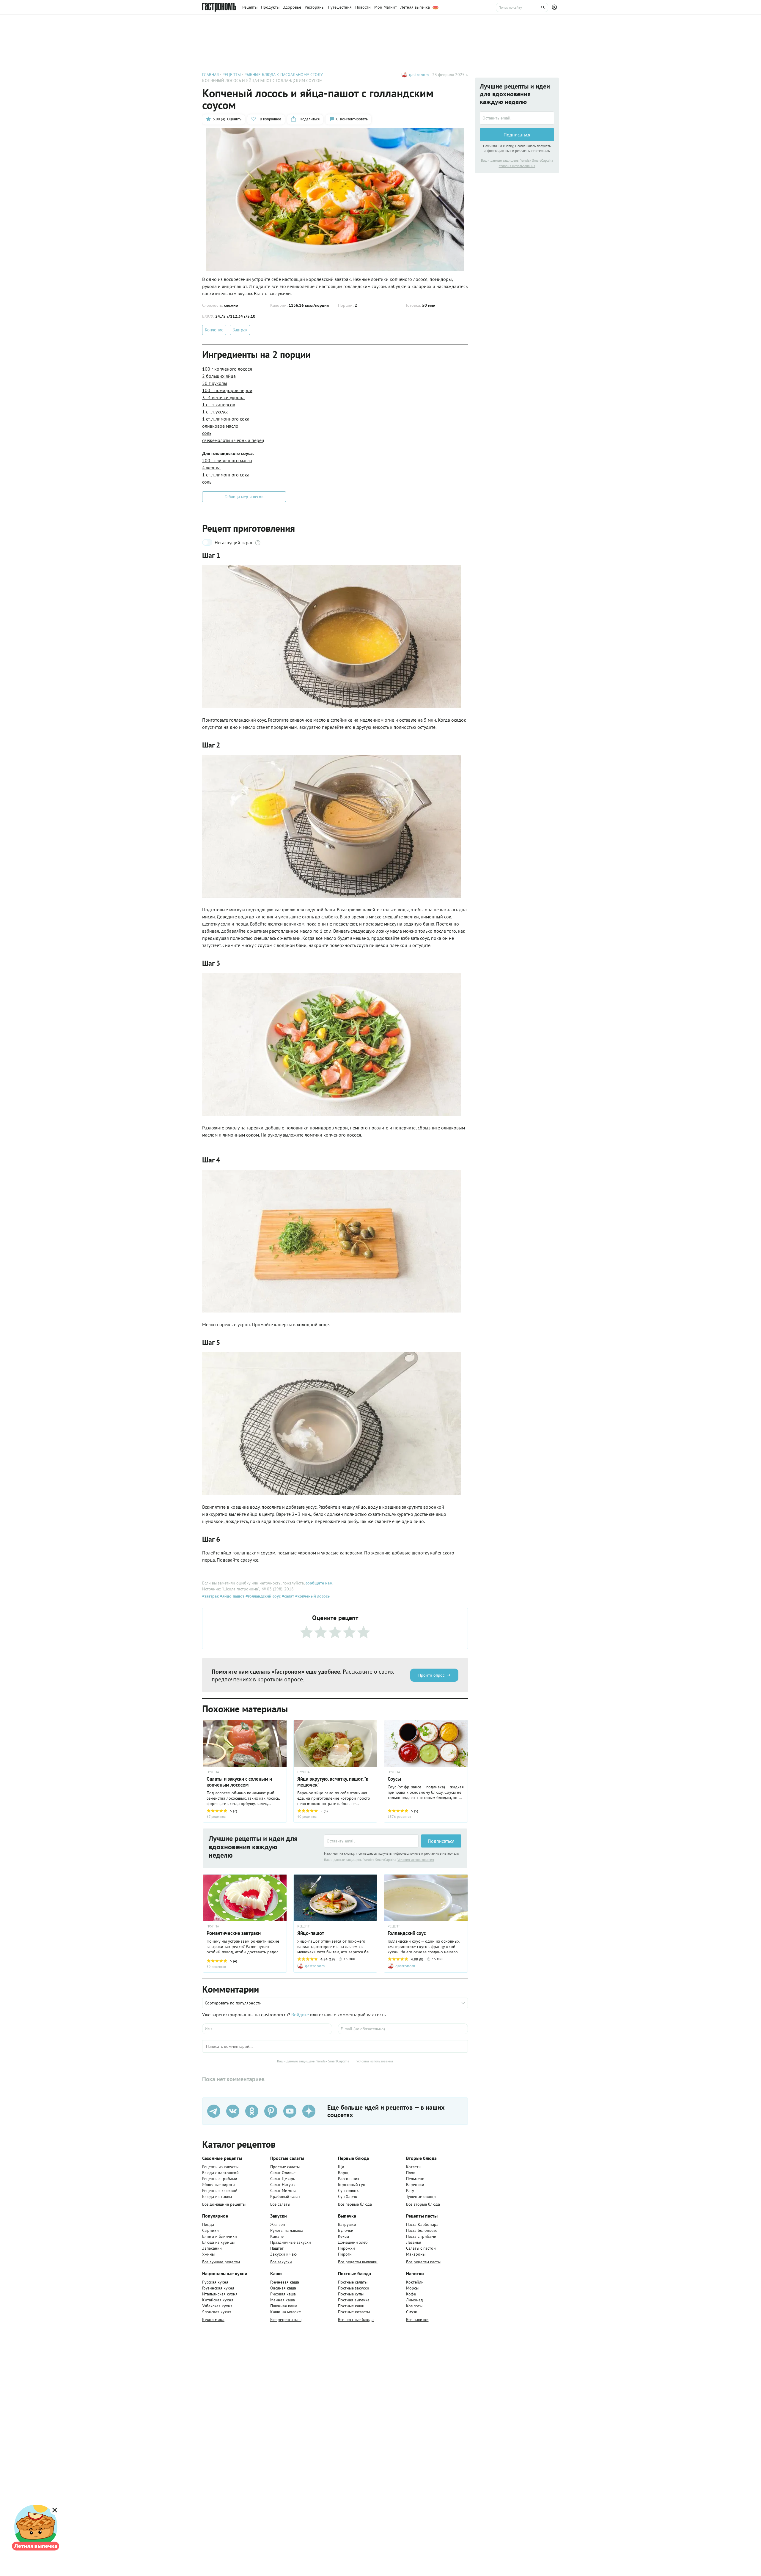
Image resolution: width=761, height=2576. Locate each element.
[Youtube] (290, 2111)
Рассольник (349, 2179)
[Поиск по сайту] (522, 7)
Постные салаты (353, 2282)
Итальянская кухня (220, 2294)
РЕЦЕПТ (304, 1926)
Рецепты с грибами (220, 2179)
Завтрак (240, 330)
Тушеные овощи (421, 2196)
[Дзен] (309, 2111)
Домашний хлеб (353, 2242)
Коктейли (415, 2282)
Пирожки (346, 2248)
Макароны (416, 2254)
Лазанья (414, 2242)
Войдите (300, 2015)
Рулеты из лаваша (287, 2230)
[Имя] (267, 2029)
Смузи (412, 2312)
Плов (411, 2173)
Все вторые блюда (423, 2204)
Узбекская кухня (217, 2306)
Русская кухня (215, 2282)
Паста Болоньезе (422, 2230)
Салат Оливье (283, 2173)
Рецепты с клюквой (220, 2191)
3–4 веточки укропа (223, 397)
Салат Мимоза (283, 2191)
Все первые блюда (355, 2204)
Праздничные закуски (291, 2242)
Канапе (277, 2236)
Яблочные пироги (218, 2185)
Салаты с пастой (421, 2248)
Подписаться (441, 1841)
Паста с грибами (421, 2236)
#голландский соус (262, 1596)
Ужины (208, 2254)
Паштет (277, 2248)
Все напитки (417, 2319)
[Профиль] (555, 7)
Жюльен (278, 2224)
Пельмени (415, 2179)
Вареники (415, 2185)
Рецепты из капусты (220, 2167)
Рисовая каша (283, 2294)
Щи (341, 2167)
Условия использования (416, 1860)
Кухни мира (213, 2319)
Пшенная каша (284, 2306)
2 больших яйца (219, 376)
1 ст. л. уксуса (215, 412)
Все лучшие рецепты (221, 2262)
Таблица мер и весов (244, 497)
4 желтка (211, 468)
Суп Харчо (348, 2196)
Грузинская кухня (218, 2288)
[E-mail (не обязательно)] (403, 2029)
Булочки (346, 2230)
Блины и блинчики (220, 2236)
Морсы (412, 2288)
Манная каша (283, 2300)
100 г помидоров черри (227, 390)
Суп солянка (349, 2191)
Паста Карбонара (422, 2224)
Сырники (210, 2230)
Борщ (343, 2173)
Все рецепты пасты (423, 2262)
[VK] (233, 2111)
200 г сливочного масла (227, 460)
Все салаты (280, 2204)
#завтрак (210, 1596)
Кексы (343, 2236)
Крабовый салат (285, 2196)
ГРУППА (213, 1772)
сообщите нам (319, 1583)
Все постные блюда (356, 2319)
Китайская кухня (218, 2300)
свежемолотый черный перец (233, 440)
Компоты (414, 2306)
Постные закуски (354, 2288)
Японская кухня (217, 2312)
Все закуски (281, 2262)
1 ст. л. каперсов (219, 405)
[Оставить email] (371, 1841)
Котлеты (414, 2167)
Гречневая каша (285, 2282)
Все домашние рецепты (224, 2204)
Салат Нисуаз (282, 2185)
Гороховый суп (352, 2185)
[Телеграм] (214, 2111)
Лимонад (415, 2300)
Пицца (208, 2224)
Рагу (410, 2191)
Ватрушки (347, 2224)
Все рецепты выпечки (358, 2262)
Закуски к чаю (283, 2254)
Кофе (411, 2294)
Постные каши (351, 2306)
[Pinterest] (271, 2111)
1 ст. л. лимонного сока (226, 419)
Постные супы (351, 2294)
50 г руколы (215, 383)
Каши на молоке (286, 2312)
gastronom (419, 75)
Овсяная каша (283, 2288)
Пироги (345, 2254)
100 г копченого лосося (227, 369)
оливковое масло (220, 426)
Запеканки (212, 2248)
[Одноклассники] (252, 2111)
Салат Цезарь (283, 2179)
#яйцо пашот (232, 1596)
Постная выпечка (354, 2300)
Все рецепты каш (286, 2319)
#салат (287, 1596)
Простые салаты (285, 2167)
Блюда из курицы (218, 2242)
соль (207, 433)
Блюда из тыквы (217, 2196)
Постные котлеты (354, 2312)
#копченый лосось (312, 1596)
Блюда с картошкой (220, 2173)
